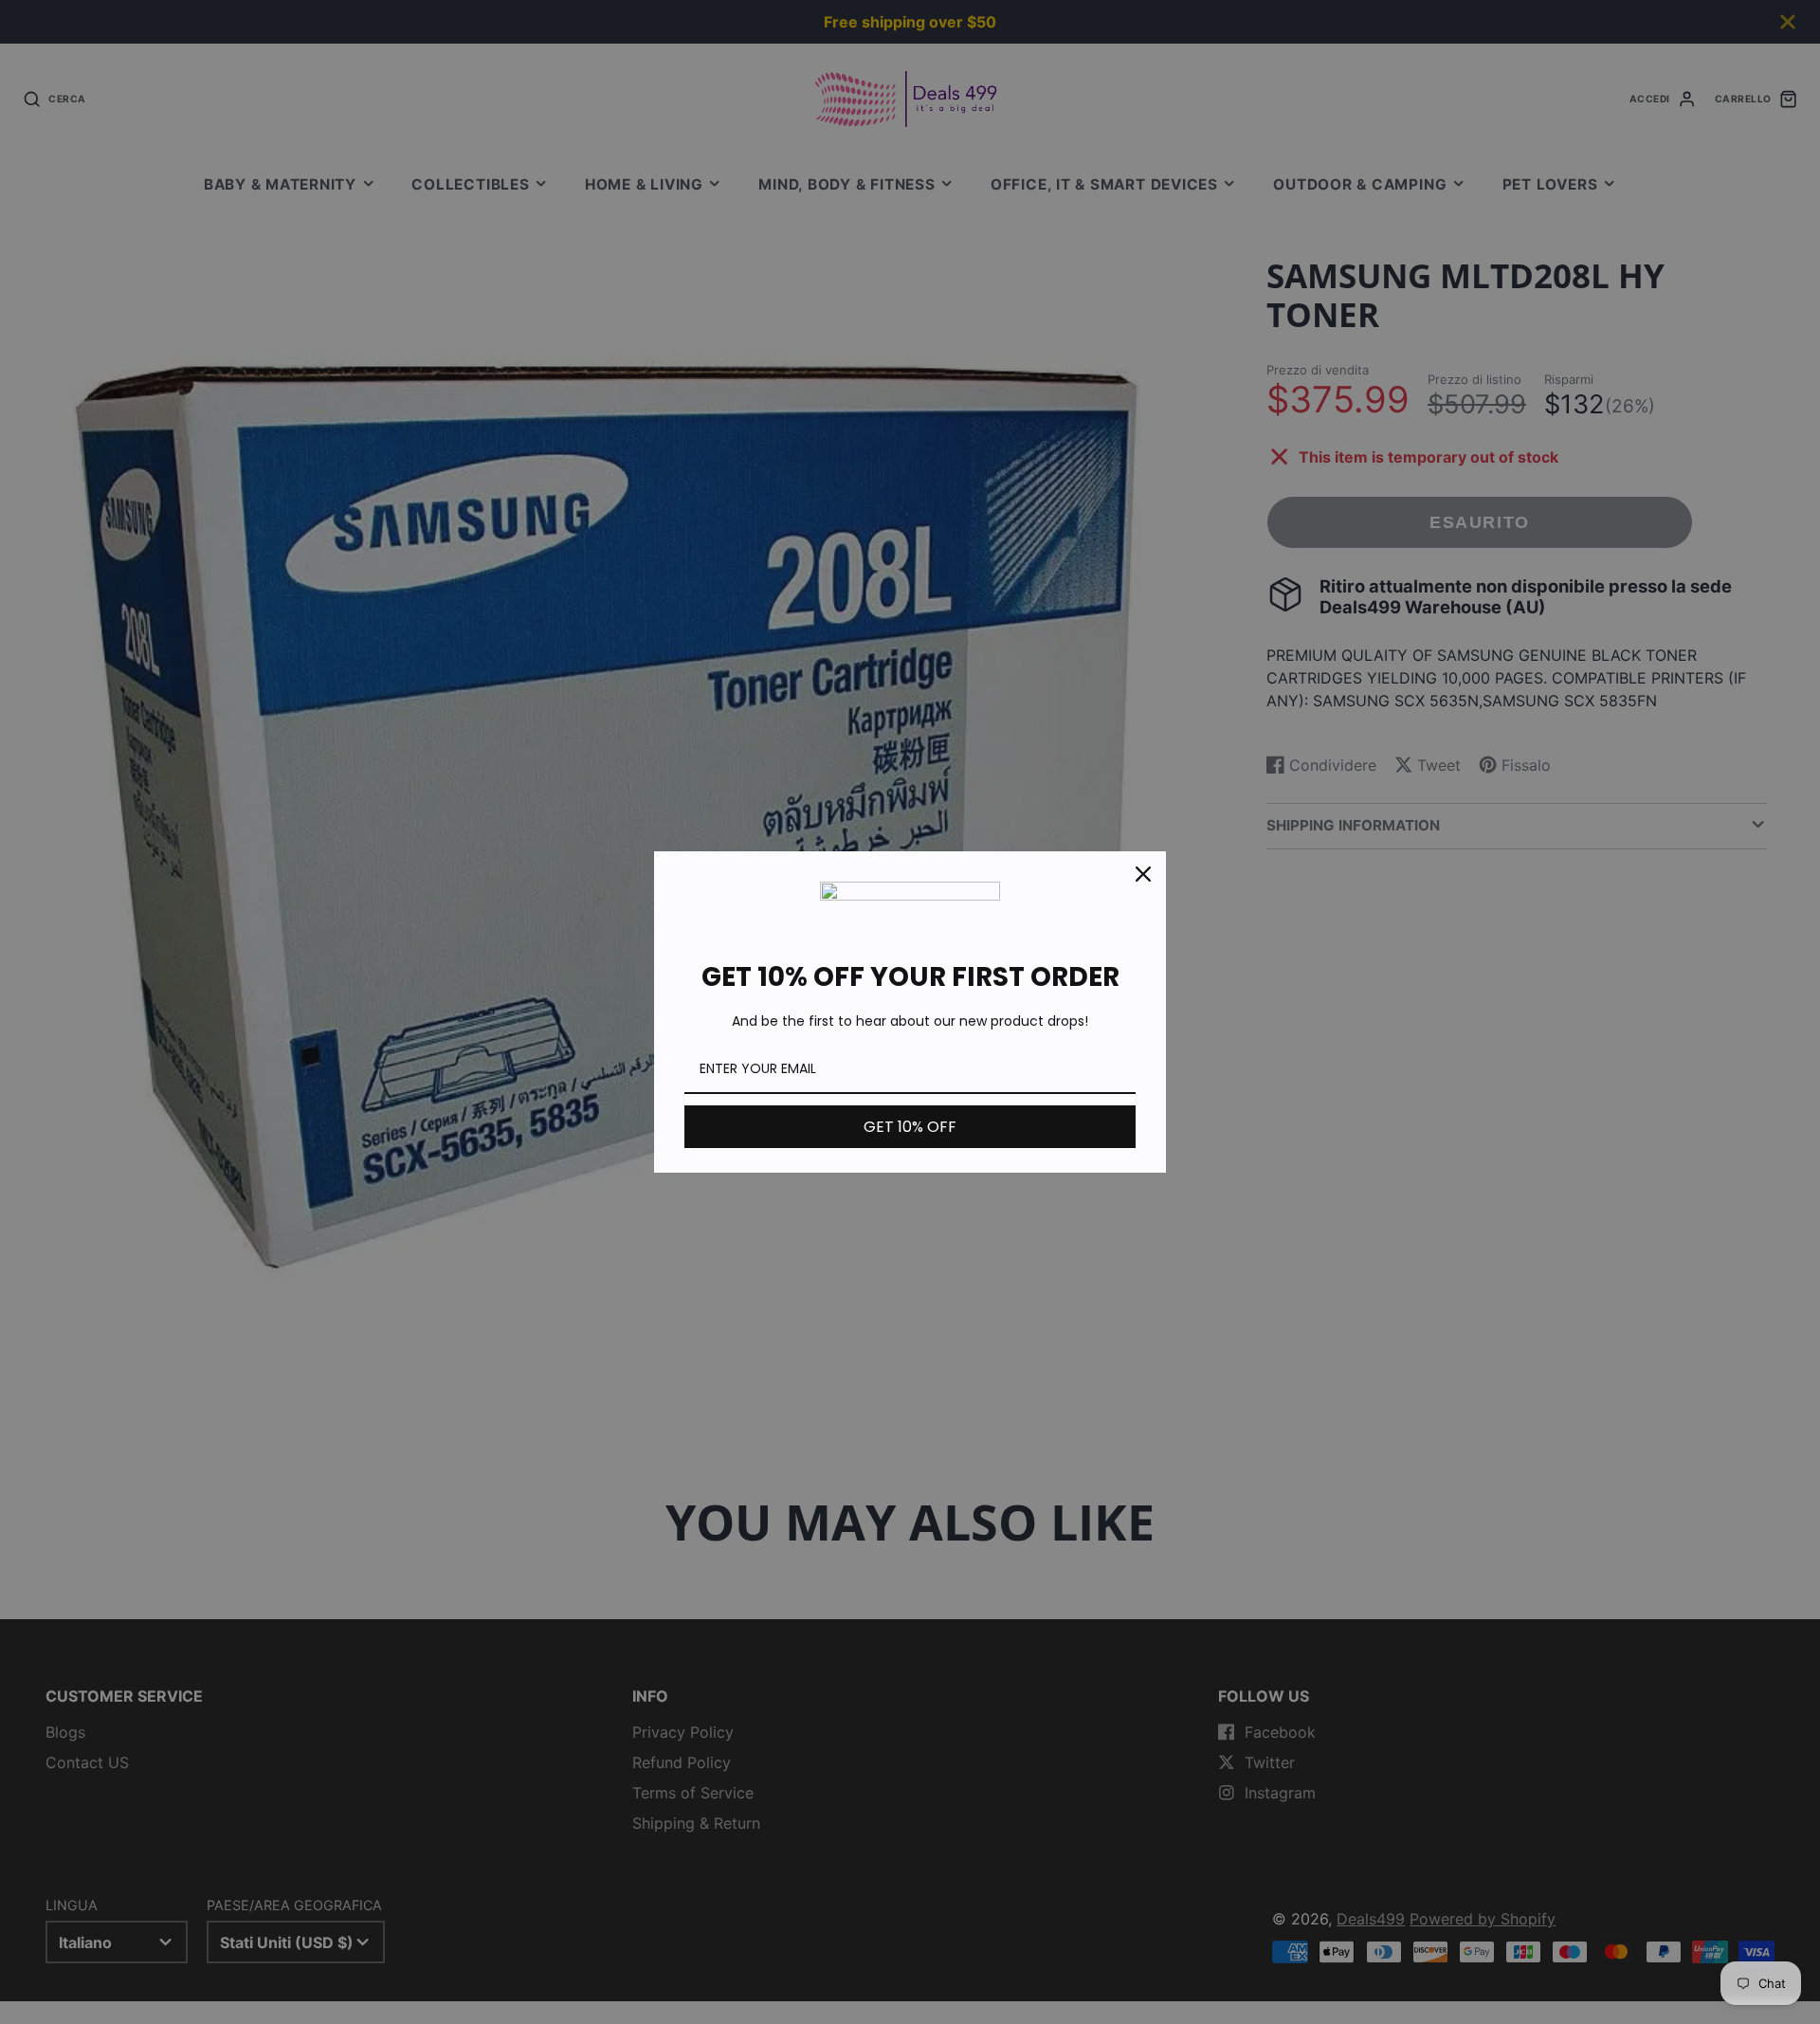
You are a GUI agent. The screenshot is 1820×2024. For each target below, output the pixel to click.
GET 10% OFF (910, 1127)
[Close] (1143, 874)
